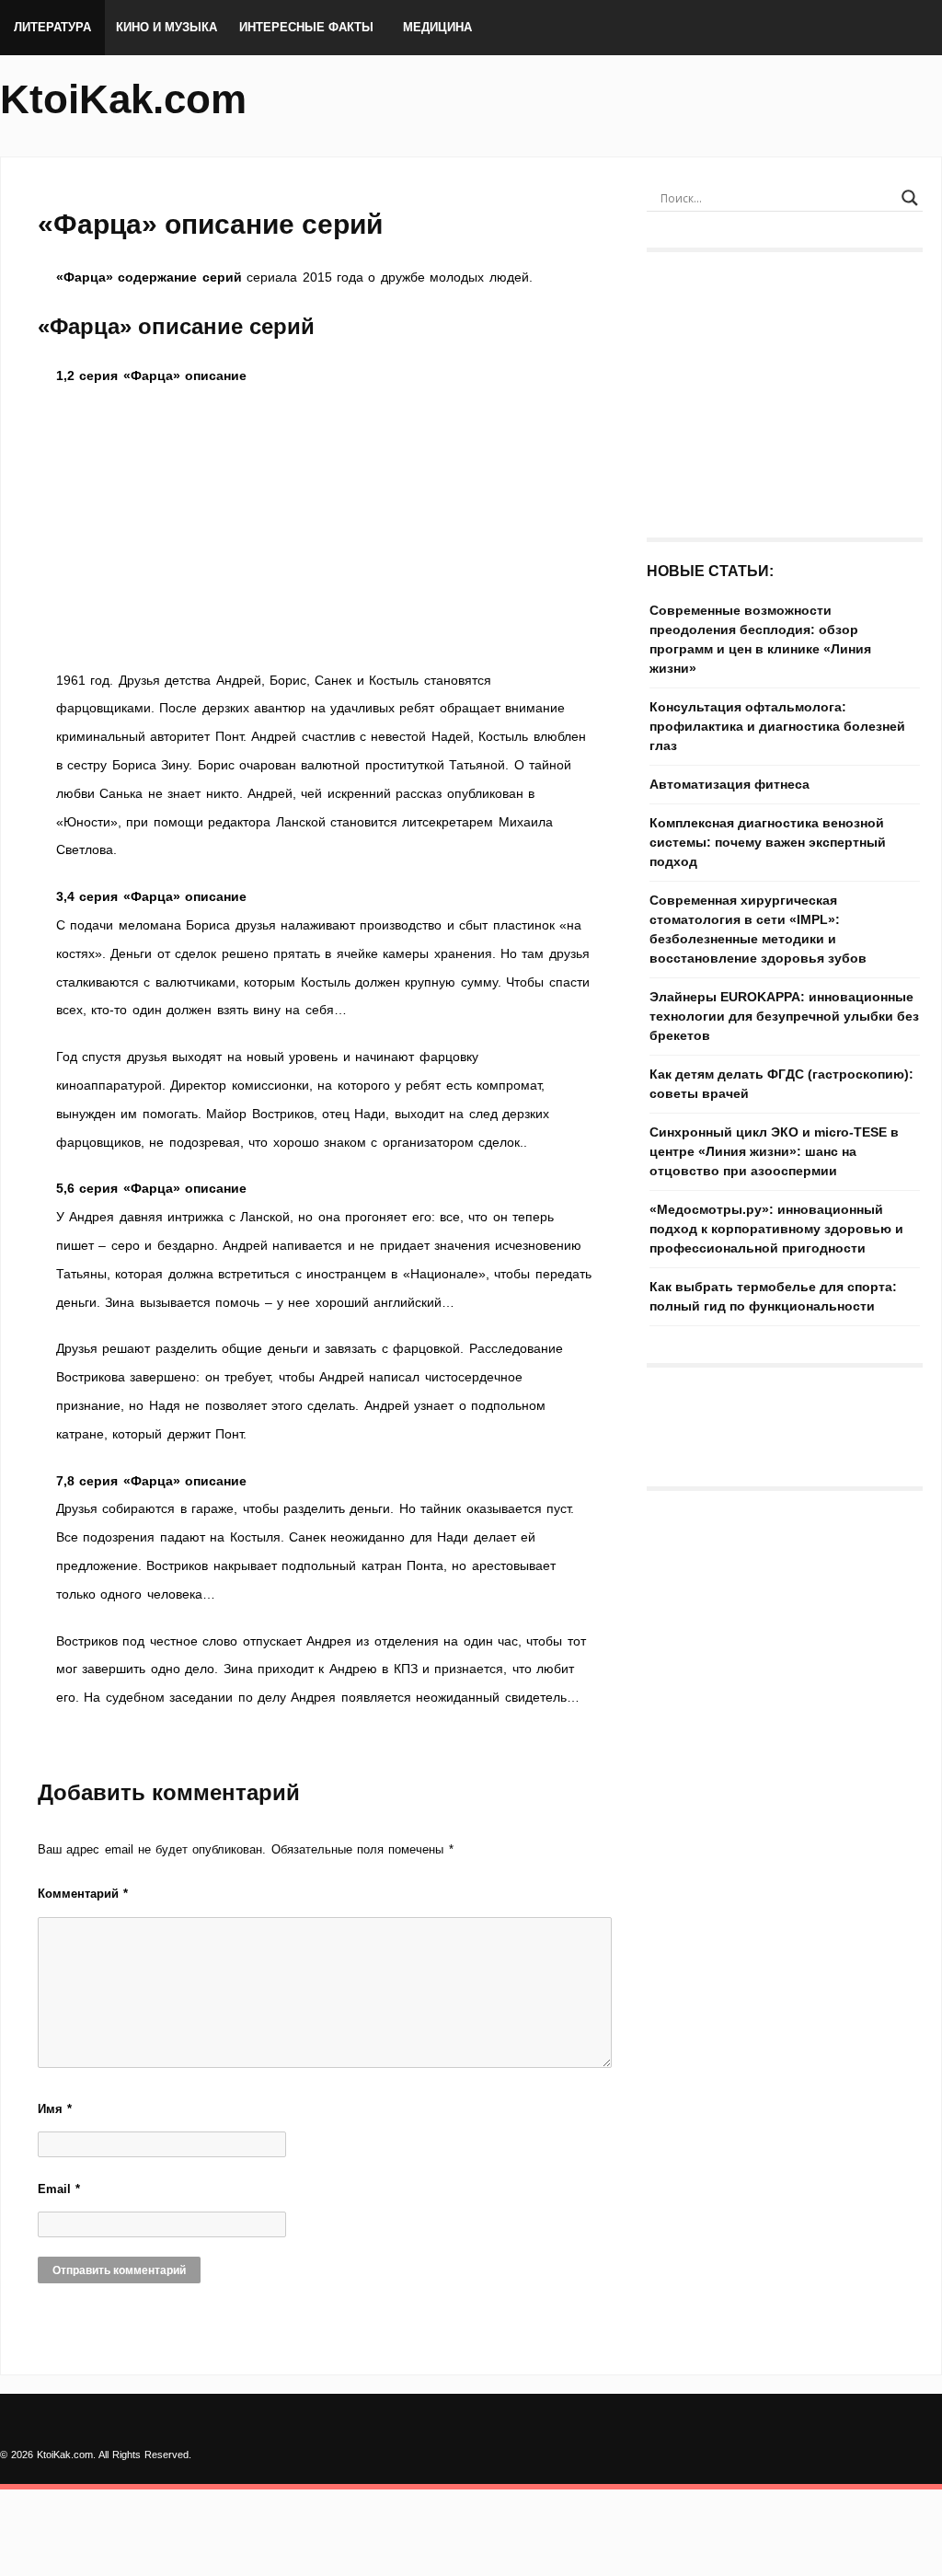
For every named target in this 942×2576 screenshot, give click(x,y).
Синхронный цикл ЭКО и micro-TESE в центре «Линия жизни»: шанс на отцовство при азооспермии (774, 1151)
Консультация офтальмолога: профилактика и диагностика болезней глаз (777, 726)
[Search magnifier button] (910, 198)
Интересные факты (306, 27)
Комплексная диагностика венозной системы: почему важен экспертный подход (768, 842)
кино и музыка (167, 27)
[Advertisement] (324, 528)
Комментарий (83, 1894)
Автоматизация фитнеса (729, 784)
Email (59, 2189)
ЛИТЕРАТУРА (52, 27)
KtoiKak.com (123, 99)
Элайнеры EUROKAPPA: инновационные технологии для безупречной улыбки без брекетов (784, 1016)
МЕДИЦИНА (437, 27)
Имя (55, 2109)
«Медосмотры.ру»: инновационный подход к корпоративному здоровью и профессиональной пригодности (776, 1229)
